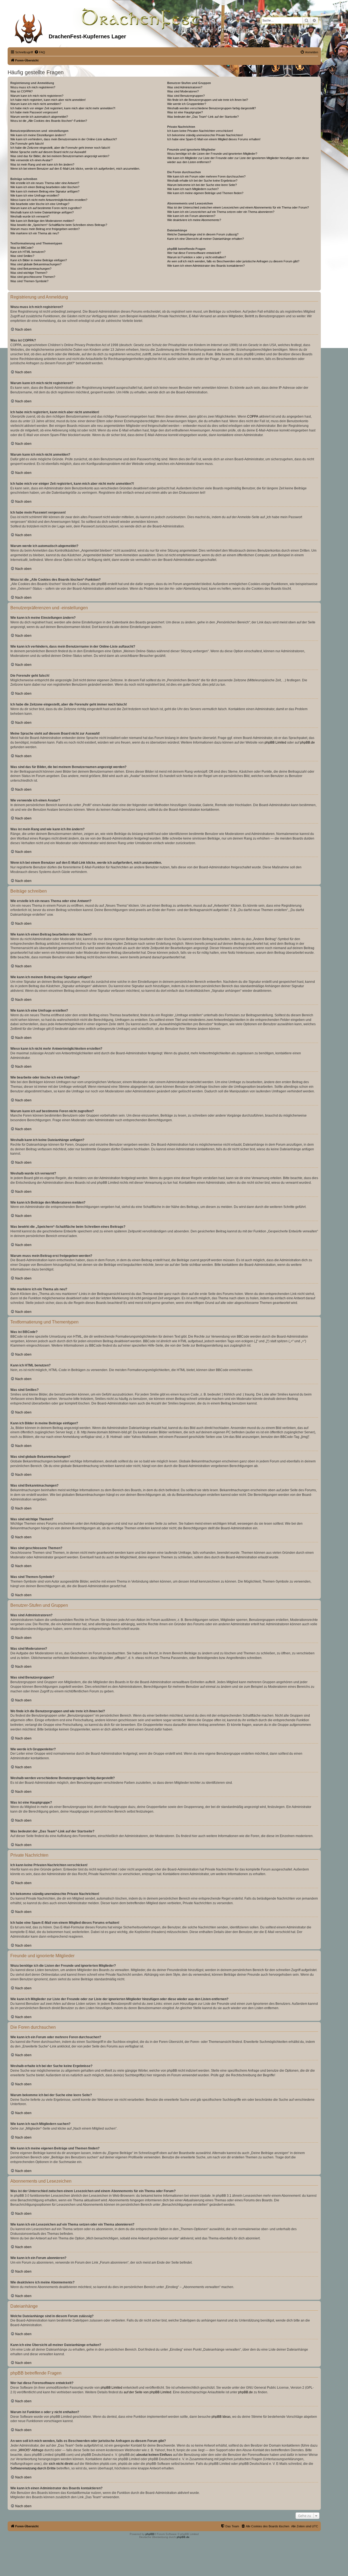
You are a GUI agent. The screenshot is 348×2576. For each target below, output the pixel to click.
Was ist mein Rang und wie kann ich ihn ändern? (42, 164)
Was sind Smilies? (22, 256)
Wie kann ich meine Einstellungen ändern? (38, 135)
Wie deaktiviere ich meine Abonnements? (194, 220)
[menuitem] (40, 52)
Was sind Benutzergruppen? (186, 96)
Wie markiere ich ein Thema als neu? (35, 233)
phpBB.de (307, 742)
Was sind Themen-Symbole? (29, 281)
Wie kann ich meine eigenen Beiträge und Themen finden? (205, 193)
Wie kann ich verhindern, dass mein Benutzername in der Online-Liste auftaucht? (64, 139)
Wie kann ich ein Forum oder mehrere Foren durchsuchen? (206, 176)
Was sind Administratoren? (185, 87)
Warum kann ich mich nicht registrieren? (37, 96)
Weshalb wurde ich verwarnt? (30, 216)
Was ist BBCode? (22, 248)
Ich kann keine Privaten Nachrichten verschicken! (200, 131)
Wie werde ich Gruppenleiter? (187, 104)
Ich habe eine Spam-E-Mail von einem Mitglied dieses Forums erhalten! (214, 139)
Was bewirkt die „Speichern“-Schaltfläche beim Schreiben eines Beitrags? (59, 225)
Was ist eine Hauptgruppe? (185, 112)
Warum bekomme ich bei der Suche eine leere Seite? (202, 185)
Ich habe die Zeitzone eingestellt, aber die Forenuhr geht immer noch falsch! (60, 148)
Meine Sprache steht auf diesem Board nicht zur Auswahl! (48, 152)
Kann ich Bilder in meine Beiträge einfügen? (39, 260)
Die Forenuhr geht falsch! (27, 144)
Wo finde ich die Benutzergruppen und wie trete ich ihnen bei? (208, 100)
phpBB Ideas (221, 2417)
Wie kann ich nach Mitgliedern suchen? (193, 189)
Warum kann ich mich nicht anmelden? (36, 104)
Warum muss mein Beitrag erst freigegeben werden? (45, 229)
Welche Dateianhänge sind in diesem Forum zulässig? (203, 234)
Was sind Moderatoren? (183, 91)
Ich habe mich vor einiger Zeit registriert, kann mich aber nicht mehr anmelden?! (63, 108)
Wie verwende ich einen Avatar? (31, 160)
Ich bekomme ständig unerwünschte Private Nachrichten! (205, 135)
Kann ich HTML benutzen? (28, 252)
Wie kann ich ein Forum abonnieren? (191, 216)
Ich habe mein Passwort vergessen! (34, 112)
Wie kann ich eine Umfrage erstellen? (35, 195)
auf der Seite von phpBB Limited (147, 2392)
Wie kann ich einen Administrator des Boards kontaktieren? (206, 266)
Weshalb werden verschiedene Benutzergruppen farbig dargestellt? (212, 108)
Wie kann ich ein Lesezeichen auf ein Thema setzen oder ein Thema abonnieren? (221, 212)
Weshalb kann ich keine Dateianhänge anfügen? (42, 212)
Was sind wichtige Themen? (29, 273)
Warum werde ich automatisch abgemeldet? (39, 117)
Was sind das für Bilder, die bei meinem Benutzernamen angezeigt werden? (60, 156)
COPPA (253, 417)
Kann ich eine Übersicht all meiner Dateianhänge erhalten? (206, 239)
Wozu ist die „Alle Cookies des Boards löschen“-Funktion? (49, 121)
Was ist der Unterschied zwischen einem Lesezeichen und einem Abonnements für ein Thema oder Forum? (238, 207)
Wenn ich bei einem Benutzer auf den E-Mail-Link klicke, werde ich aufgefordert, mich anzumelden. (75, 169)
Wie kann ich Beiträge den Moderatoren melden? (42, 221)
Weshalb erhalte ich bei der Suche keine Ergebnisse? (202, 181)
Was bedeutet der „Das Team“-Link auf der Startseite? (203, 117)
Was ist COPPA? (21, 91)
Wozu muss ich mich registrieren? (33, 87)
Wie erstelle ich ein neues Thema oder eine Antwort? (45, 183)
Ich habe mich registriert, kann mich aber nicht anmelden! (48, 100)
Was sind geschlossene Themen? (33, 277)
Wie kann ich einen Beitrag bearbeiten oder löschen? (45, 187)
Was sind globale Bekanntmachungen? (36, 264)
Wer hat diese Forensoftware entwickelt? (194, 253)
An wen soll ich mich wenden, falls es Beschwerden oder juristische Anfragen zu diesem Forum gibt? (233, 261)
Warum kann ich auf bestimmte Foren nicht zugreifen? (46, 208)
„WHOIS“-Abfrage (31, 2450)
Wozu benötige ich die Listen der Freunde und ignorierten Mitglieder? (212, 154)
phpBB (150, 2534)
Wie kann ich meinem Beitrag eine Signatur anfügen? (45, 191)
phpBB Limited (275, 742)
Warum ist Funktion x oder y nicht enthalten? (197, 257)
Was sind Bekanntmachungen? (31, 269)
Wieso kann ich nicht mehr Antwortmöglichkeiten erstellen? (49, 200)
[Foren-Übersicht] (29, 27)
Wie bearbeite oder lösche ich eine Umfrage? (40, 204)
